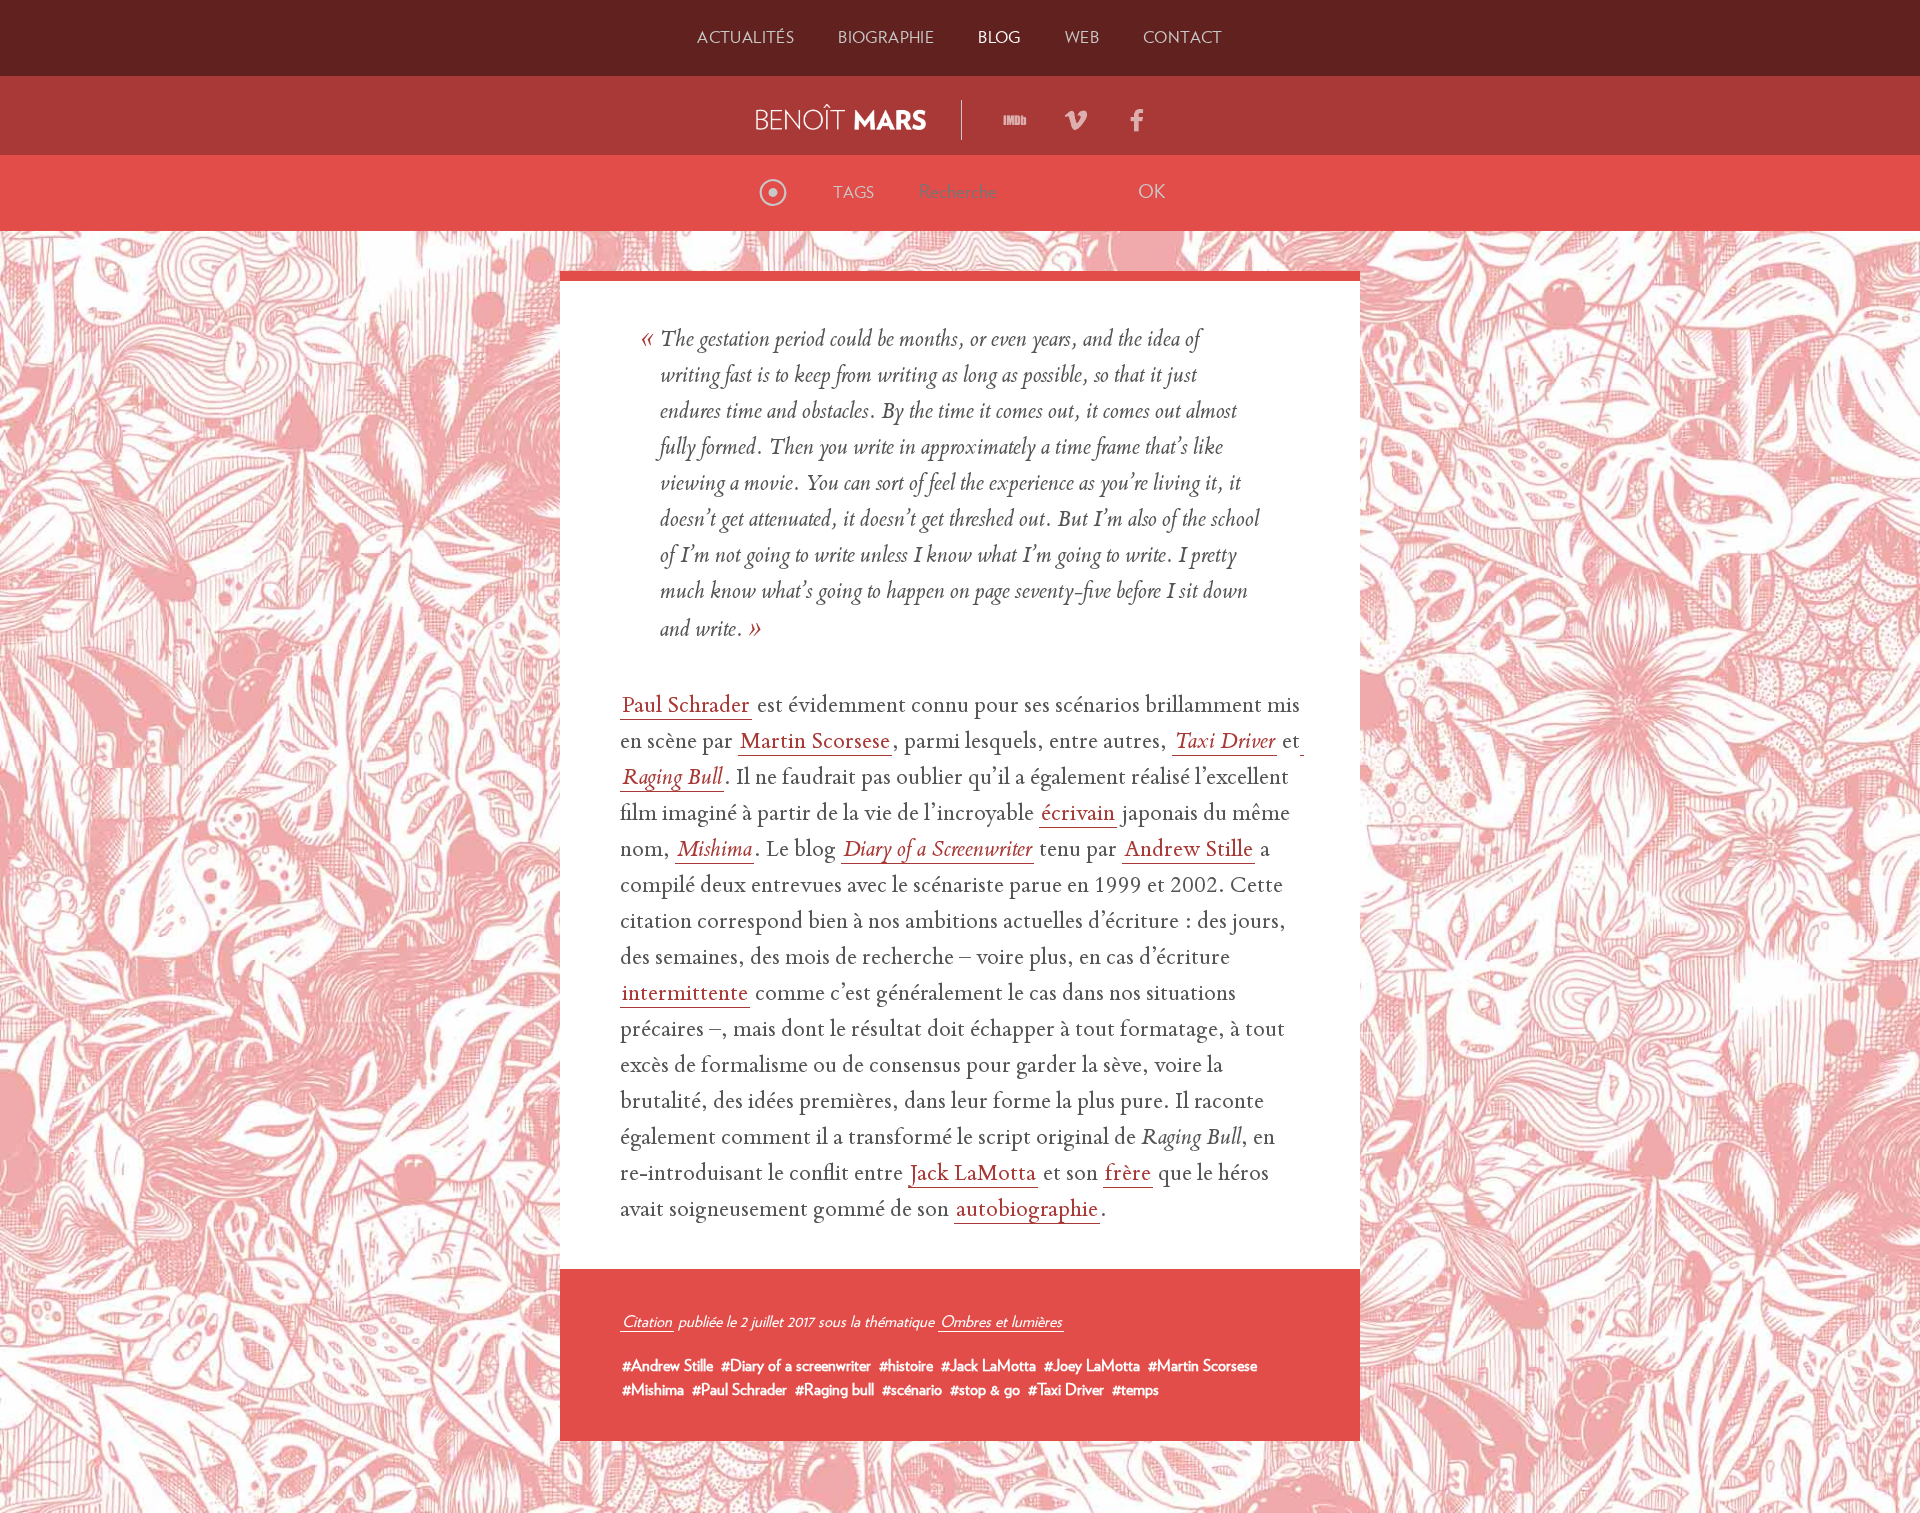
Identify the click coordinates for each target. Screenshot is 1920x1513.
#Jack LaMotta (988, 1365)
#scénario (912, 1389)
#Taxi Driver (1066, 1389)
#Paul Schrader (739, 1389)
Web (1082, 37)
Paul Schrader (686, 707)
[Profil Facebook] (1137, 113)
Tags (854, 192)
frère (1128, 1175)
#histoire (906, 1365)
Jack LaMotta (973, 1175)
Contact (1183, 37)
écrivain (1078, 815)
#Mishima (653, 1389)
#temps (1135, 1389)
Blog (999, 37)
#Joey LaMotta (1092, 1365)
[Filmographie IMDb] (1015, 113)
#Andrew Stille (667, 1365)
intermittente (685, 995)
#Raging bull (834, 1389)
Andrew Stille (1188, 851)
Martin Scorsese (815, 743)
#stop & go (985, 1389)
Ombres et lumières (1001, 1321)
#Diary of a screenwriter (796, 1365)
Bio (886, 37)
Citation (647, 1321)
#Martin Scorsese (1202, 1365)
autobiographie (1027, 1211)
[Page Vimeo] (1076, 113)
